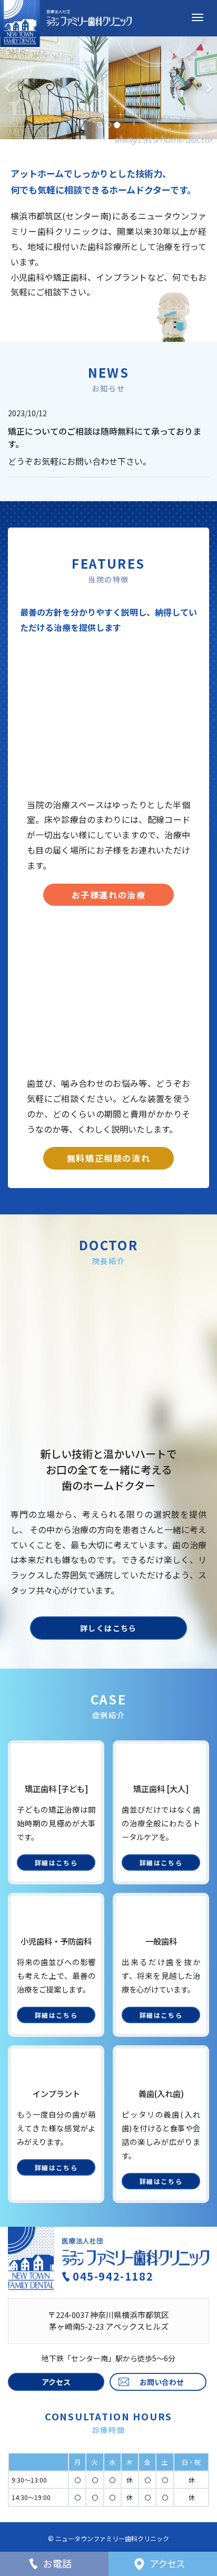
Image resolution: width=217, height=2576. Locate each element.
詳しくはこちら (108, 1628)
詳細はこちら (56, 1862)
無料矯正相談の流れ (108, 1158)
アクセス (56, 2382)
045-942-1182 (113, 2276)
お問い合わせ (162, 2382)
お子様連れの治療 (109, 895)
